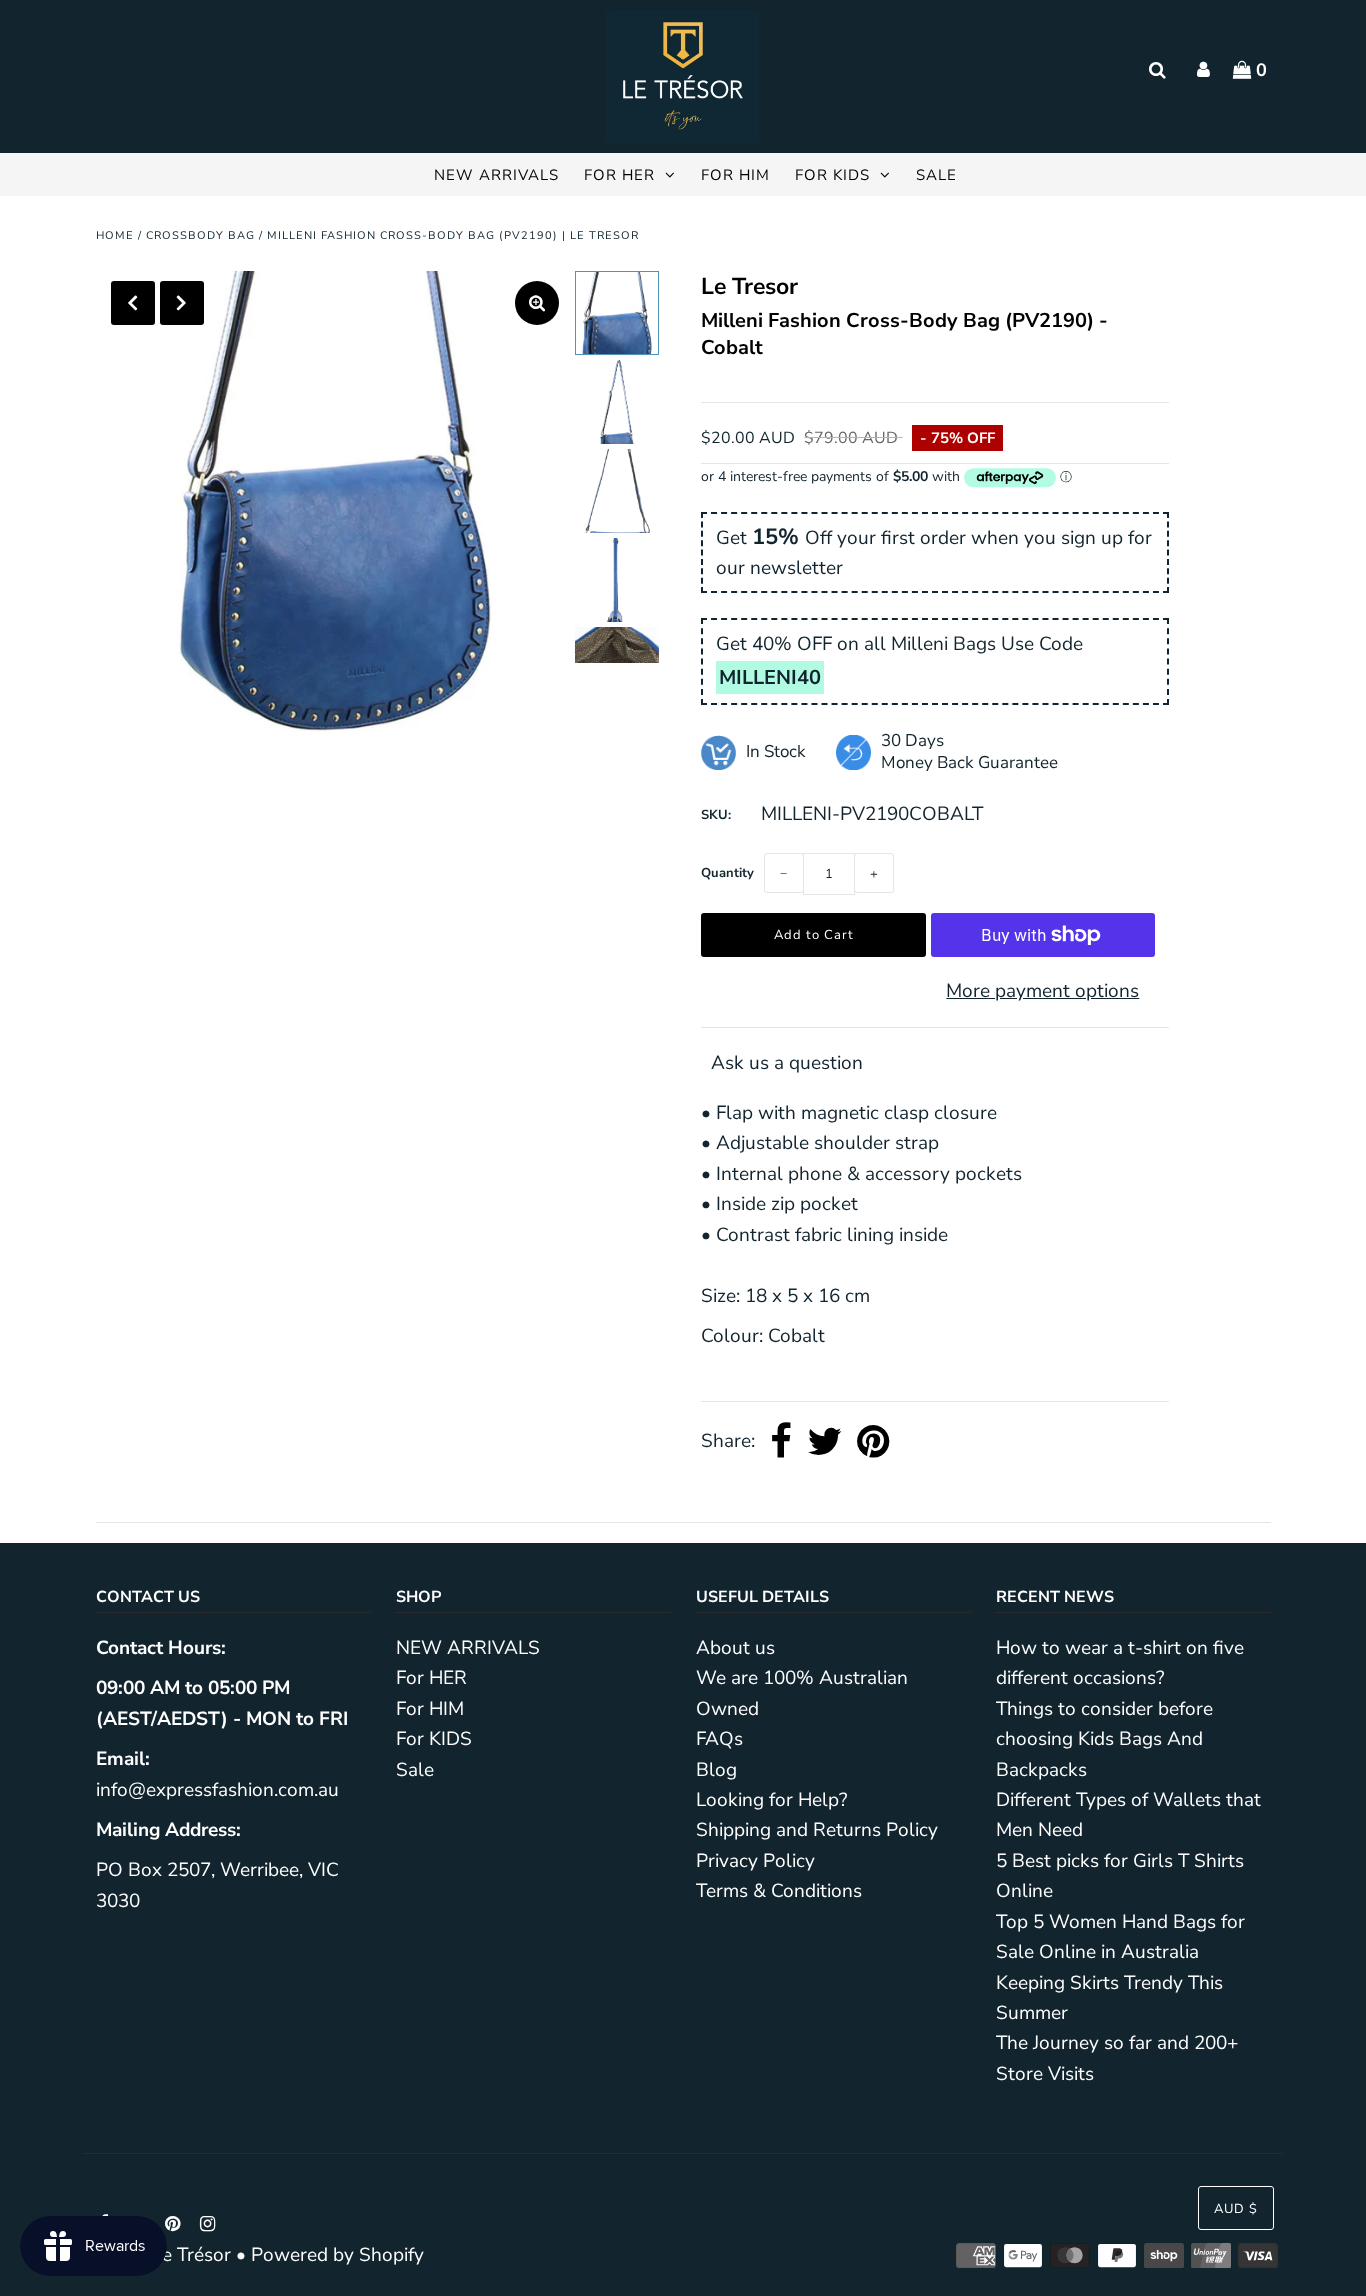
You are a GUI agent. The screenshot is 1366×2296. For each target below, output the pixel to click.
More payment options (1042, 991)
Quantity (727, 873)
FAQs (719, 1739)
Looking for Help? (771, 1800)
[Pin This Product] (873, 1442)
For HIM (735, 175)
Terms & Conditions (779, 1891)
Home (115, 235)
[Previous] (133, 303)
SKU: (716, 815)
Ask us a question (787, 1063)
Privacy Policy (755, 1861)
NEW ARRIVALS (496, 175)
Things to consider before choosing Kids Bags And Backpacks (1104, 1739)
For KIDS (832, 175)
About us (735, 1648)
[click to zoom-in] (537, 303)
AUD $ (1236, 2209)
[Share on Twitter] (824, 1442)
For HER (619, 175)
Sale (936, 175)
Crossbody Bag (200, 235)
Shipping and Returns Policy (817, 1830)
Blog (716, 1770)
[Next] (182, 303)
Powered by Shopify (337, 2255)
